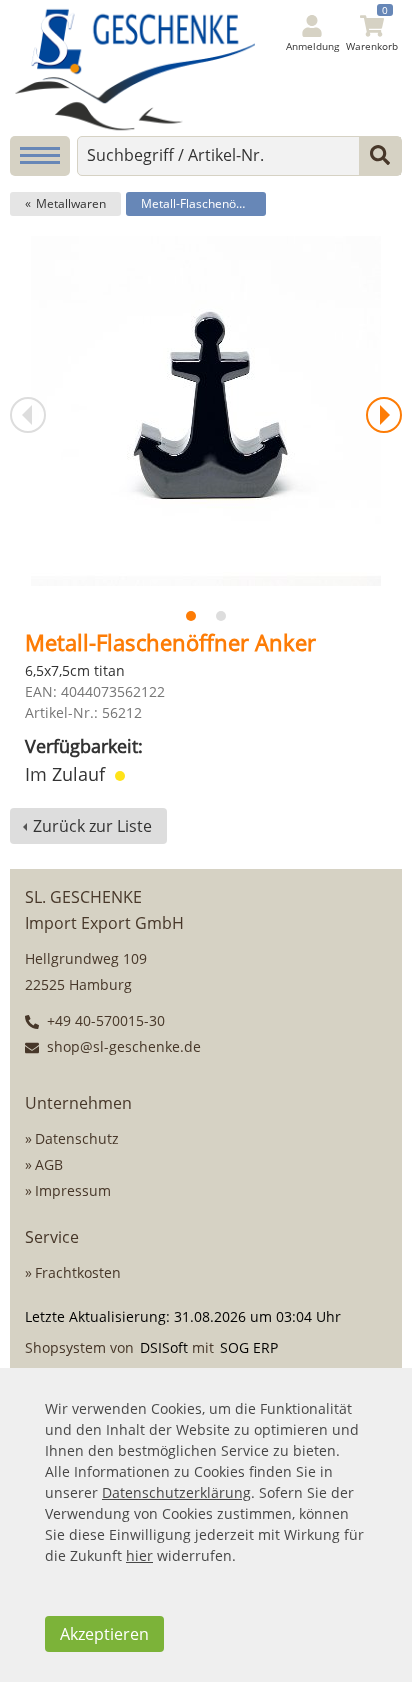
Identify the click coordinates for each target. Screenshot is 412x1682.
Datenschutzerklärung (176, 1492)
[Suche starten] (380, 156)
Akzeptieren (104, 1634)
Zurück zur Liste (92, 826)
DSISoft (164, 1347)
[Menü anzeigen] (40, 156)
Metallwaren (71, 203)
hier (139, 1555)
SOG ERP (249, 1347)
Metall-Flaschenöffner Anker (203, 203)
